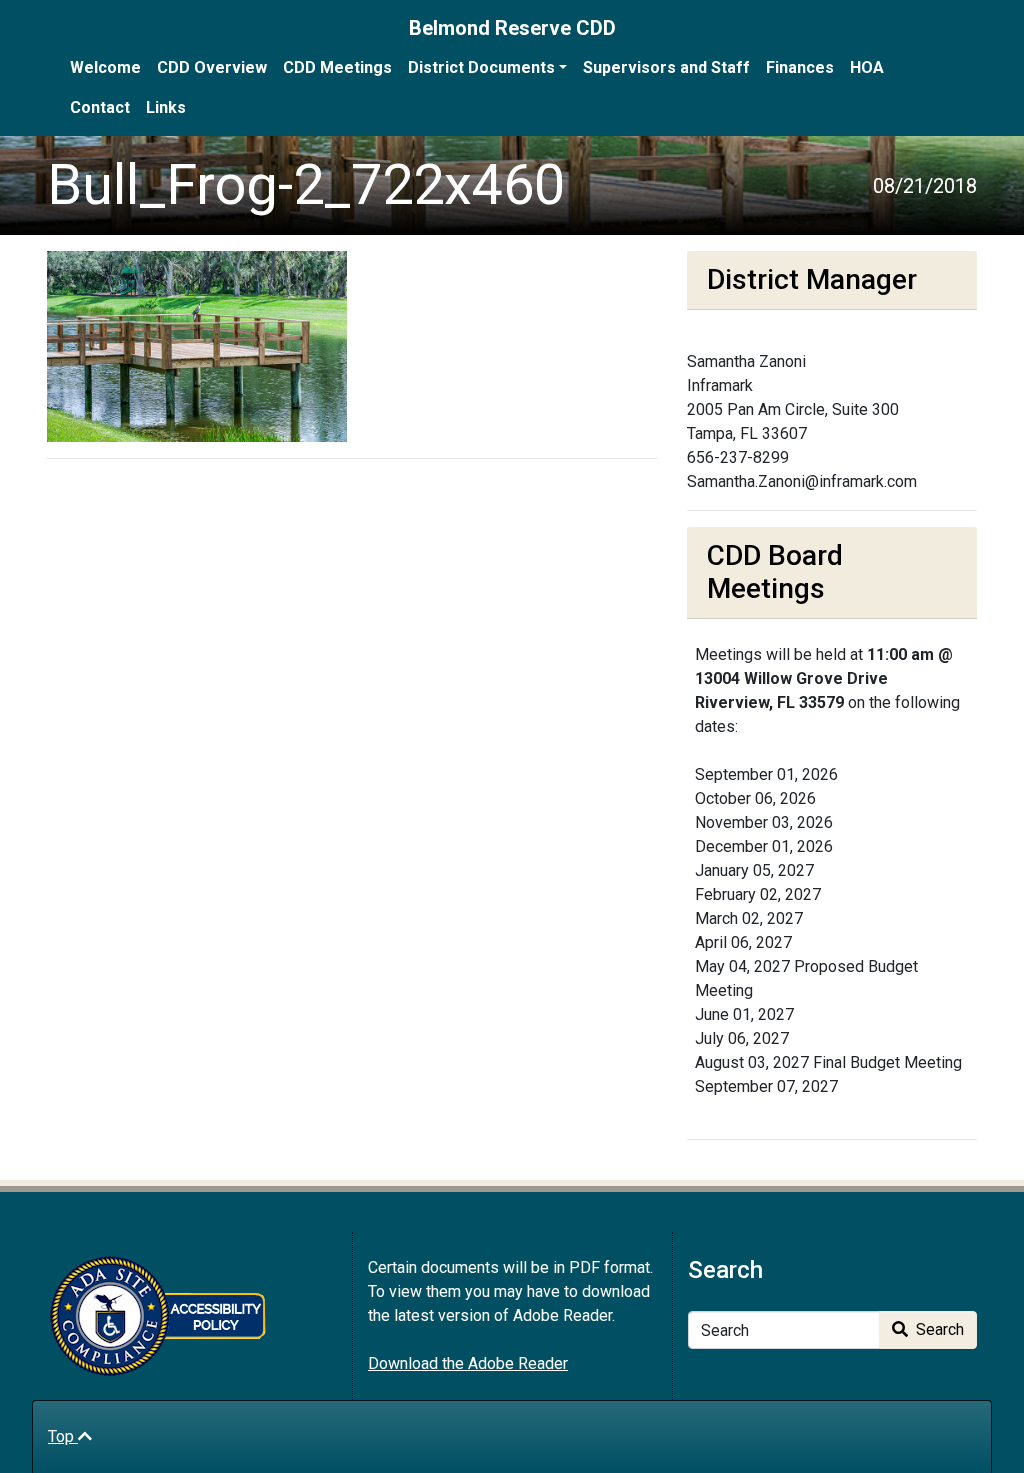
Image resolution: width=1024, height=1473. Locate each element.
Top (63, 1436)
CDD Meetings (337, 67)
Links (166, 107)
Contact (100, 107)
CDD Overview (212, 67)
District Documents (481, 67)
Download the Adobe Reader (468, 1363)
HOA (867, 67)
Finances (800, 67)
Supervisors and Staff (666, 67)
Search (938, 1329)
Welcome (105, 67)
